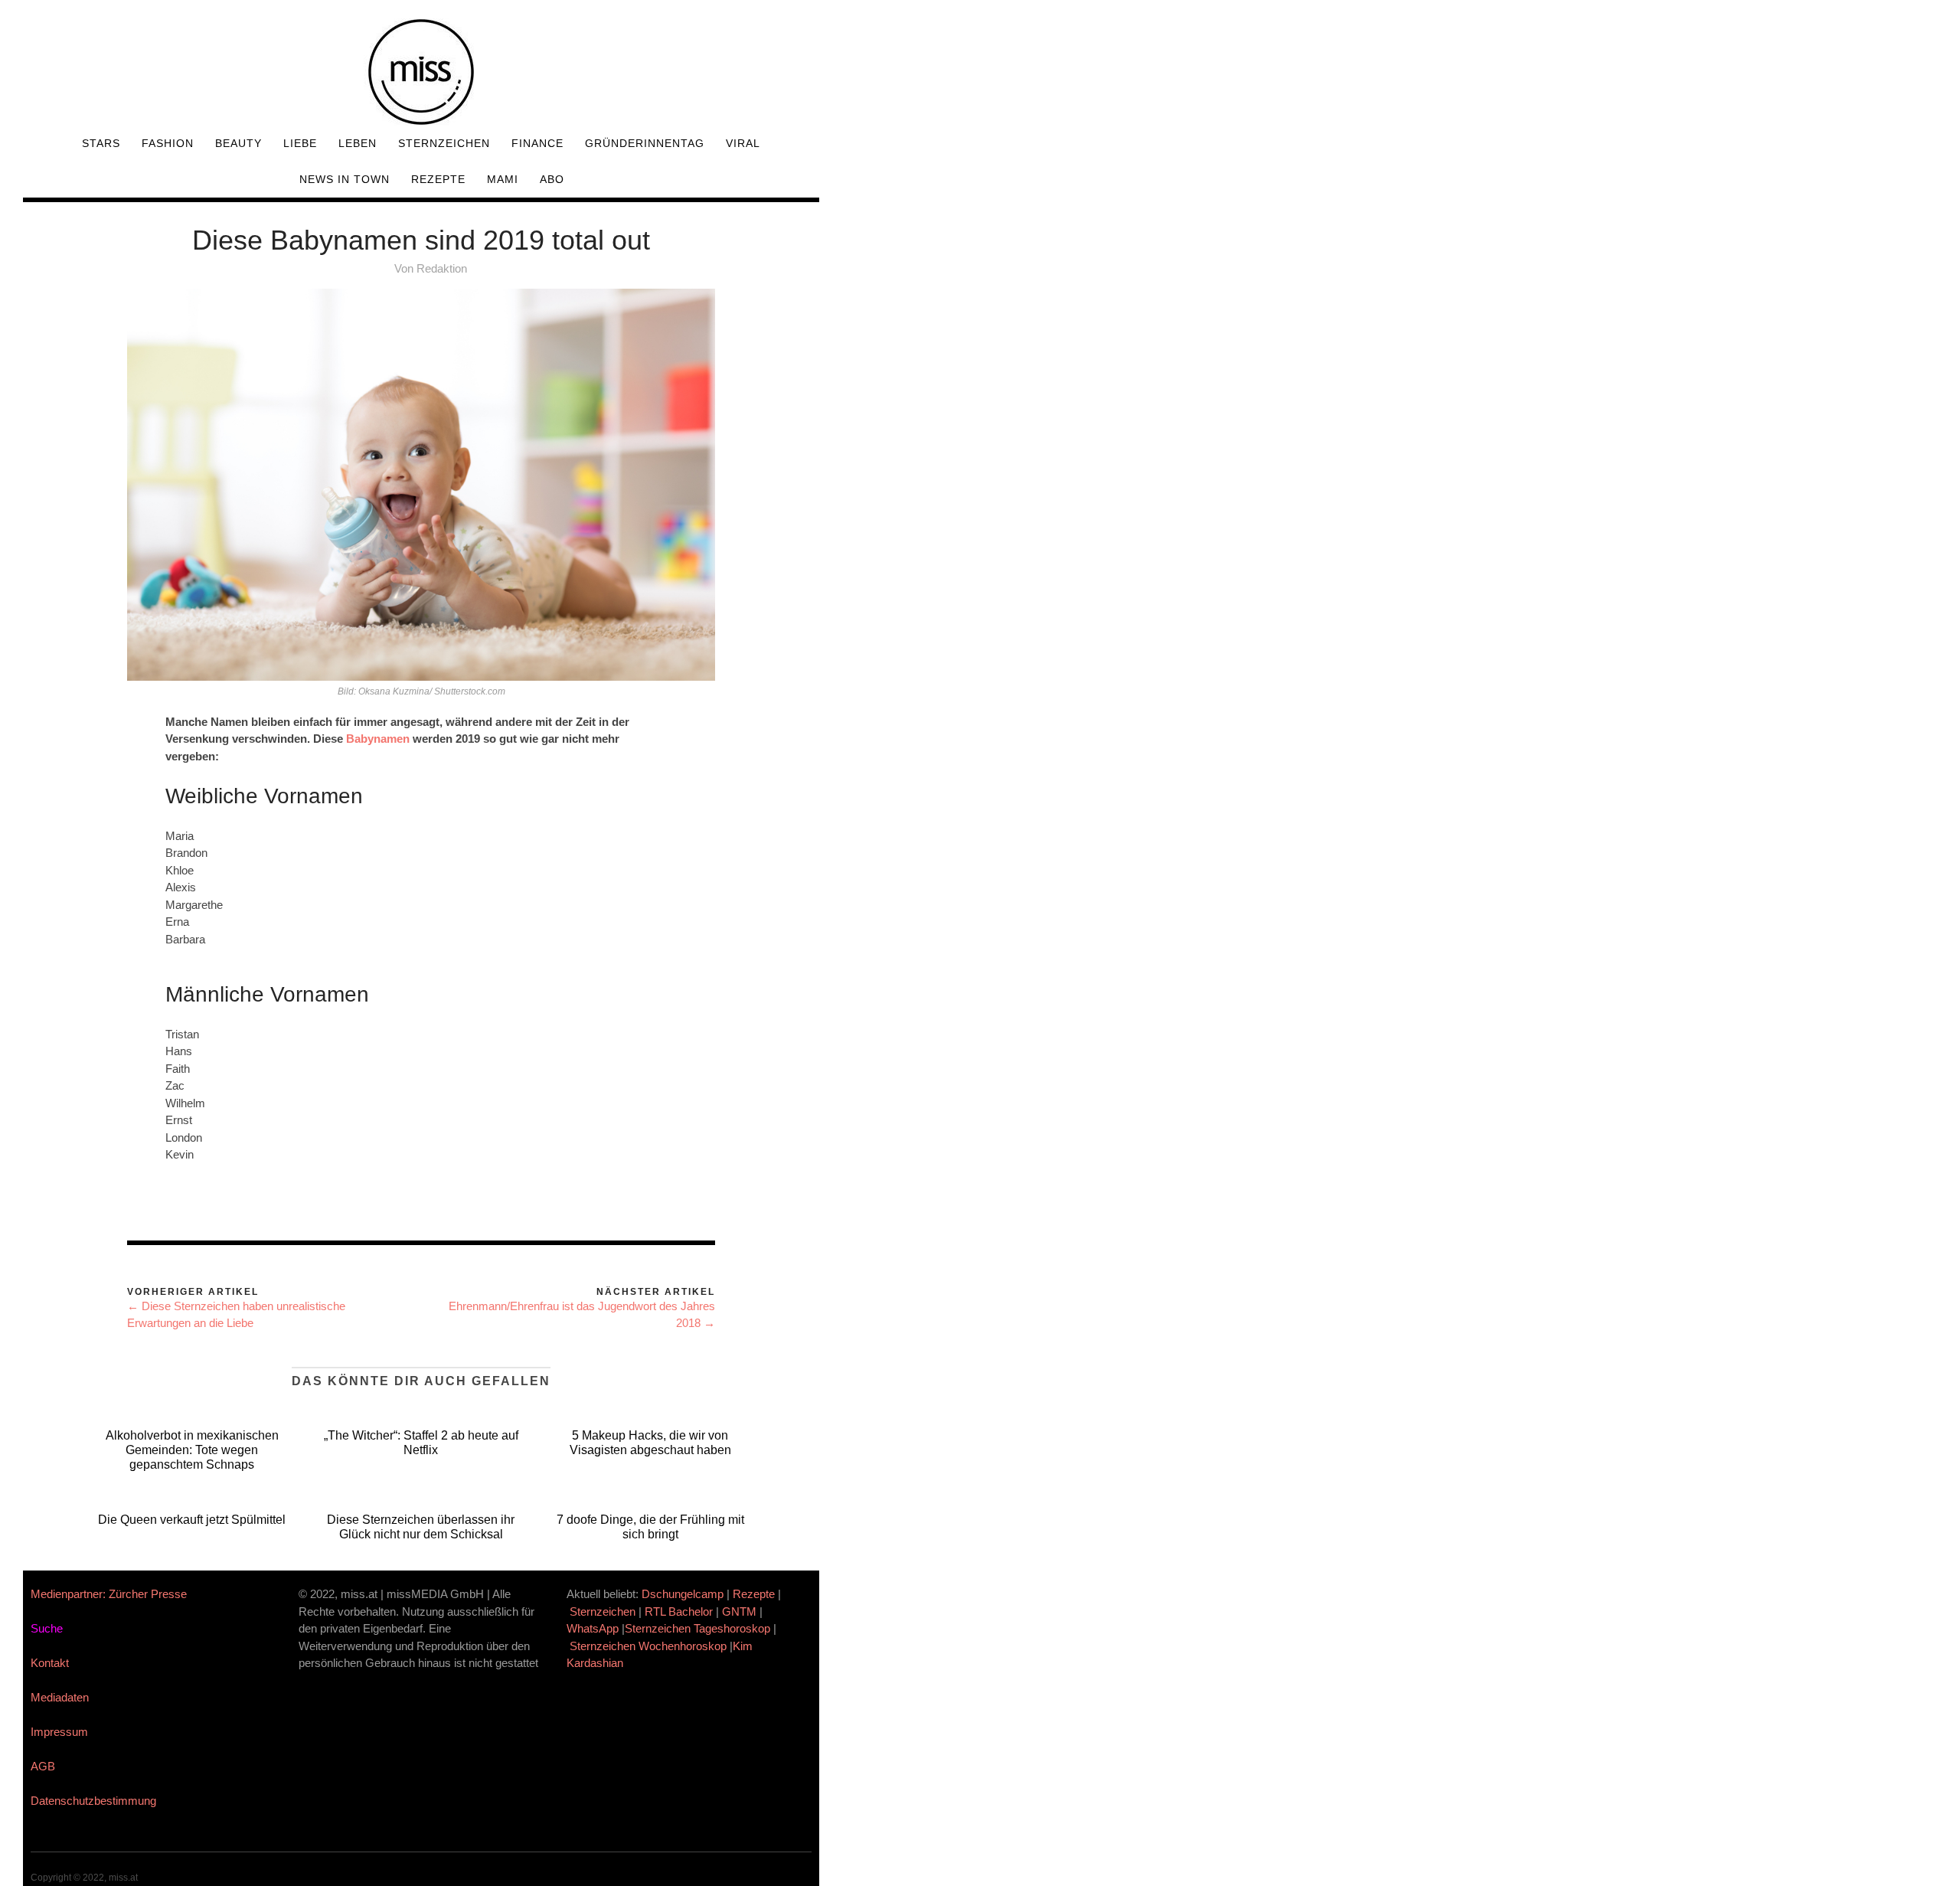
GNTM (739, 1611)
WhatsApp (593, 1628)
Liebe (300, 143)
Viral (743, 143)
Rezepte (438, 179)
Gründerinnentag (645, 143)
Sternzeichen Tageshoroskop (697, 1628)
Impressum (59, 1732)
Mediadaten (60, 1697)
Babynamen (378, 739)
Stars (101, 143)
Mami (503, 179)
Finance (537, 143)
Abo (552, 179)
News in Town (345, 179)
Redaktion (442, 268)
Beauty (238, 143)
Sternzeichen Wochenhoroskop (648, 1646)
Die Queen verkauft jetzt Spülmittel (192, 1520)
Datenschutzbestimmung (93, 1801)
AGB (43, 1766)
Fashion (168, 143)
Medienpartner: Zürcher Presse (109, 1594)
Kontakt (50, 1663)
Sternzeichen (444, 143)
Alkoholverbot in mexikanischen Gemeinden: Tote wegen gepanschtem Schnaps (192, 1450)
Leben (358, 143)
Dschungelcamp (683, 1594)
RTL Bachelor (679, 1611)
